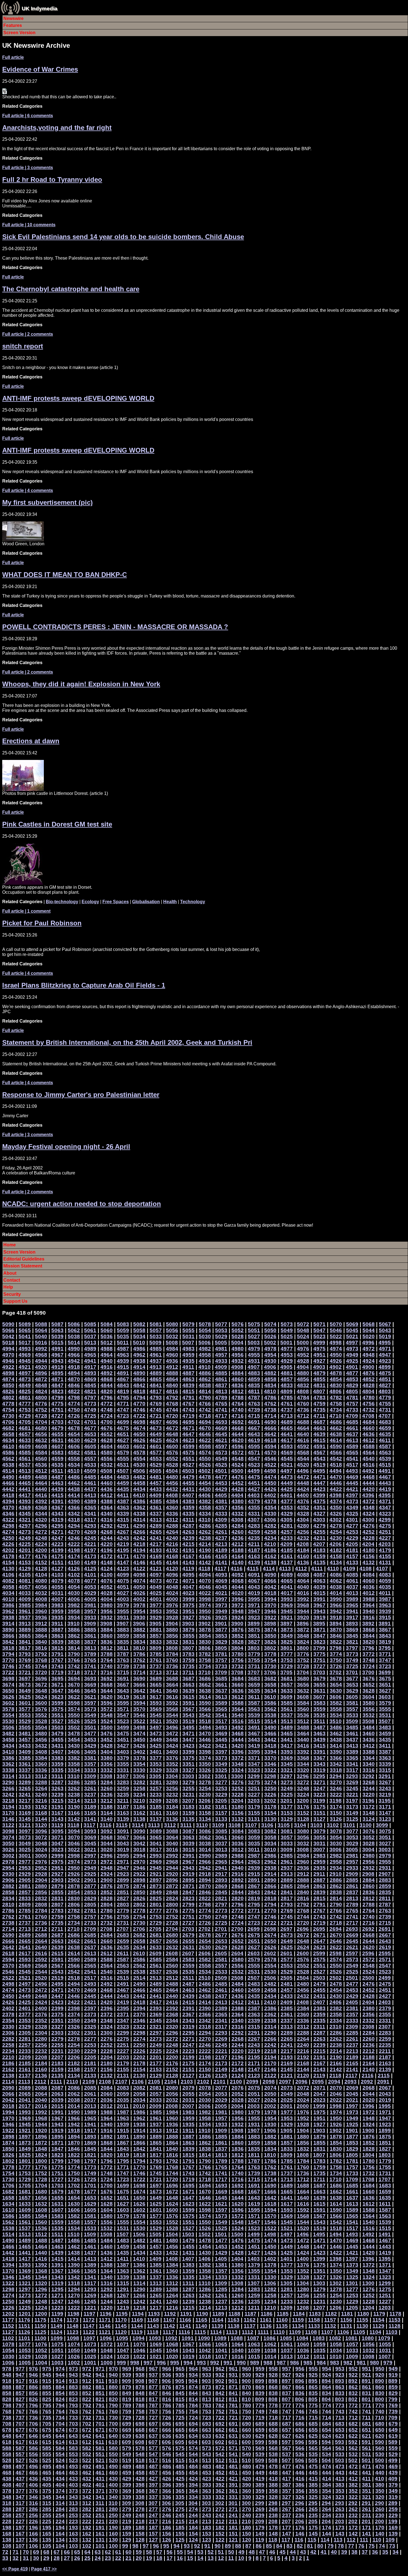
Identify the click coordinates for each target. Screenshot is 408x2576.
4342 (74, 1514)
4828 (369, 1385)
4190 (205, 1550)
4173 (90, 1556)
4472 (303, 1477)
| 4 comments (28, 490)
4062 (336, 1581)
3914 (8, 1624)
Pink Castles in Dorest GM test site (57, 824)
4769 (156, 1404)
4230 (336, 1538)
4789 (221, 1398)
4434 (139, 1489)
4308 (237, 1520)
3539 (254, 1715)
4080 (41, 1581)
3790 (74, 1654)
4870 (74, 1379)
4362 (139, 1507)
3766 (74, 1660)
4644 (238, 1434)
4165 (221, 1556)
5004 (237, 1343)
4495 (319, 1471)
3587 (254, 1703)
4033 (25, 1593)
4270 (74, 1532)
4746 (139, 1410)
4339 (123, 1514)
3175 (319, 1807)
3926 (205, 1617)
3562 (270, 1709)
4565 (352, 1453)
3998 (205, 1599)
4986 (139, 1349)
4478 (205, 1477)
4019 (254, 1593)
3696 (41, 1679)
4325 (352, 1514)
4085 (352, 1575)
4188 (238, 1550)
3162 (139, 1813)
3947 (254, 1611)
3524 (107, 1721)
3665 (156, 1685)
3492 (238, 1727)
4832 (303, 1385)
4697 (156, 1422)
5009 (155, 1343)
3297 (286, 1776)
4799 (57, 1398)
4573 (221, 1453)
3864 (41, 1636)
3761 (156, 1660)
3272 (303, 1782)
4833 (287, 1385)
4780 (369, 1398)
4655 (57, 1434)
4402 (270, 1495)
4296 (41, 1526)
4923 (385, 1361)
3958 (74, 1611)
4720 (172, 1416)
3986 (8, 1605)
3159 (188, 1813)
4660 (369, 1428)
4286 (205, 1526)
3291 (385, 1776)
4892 (107, 1373)
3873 (287, 1630)
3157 (221, 1813)
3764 (107, 1660)
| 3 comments (28, 168)
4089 (287, 1575)
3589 (221, 1703)
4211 (254, 1544)
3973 (221, 1605)
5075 (254, 1324)
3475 (123, 1733)
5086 (74, 1324)
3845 (352, 1636)
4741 (221, 1410)
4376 (303, 1501)
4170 (139, 1556)
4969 (25, 1355)
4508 (106, 1471)
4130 (8, 1569)
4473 (287, 1477)
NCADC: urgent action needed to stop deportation (82, 1204)
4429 (221, 1489)
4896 (41, 1373)
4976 (303, 1349)
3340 (369, 1764)
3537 (287, 1715)
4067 (254, 1581)
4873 (25, 1379)
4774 (74, 1404)
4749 (90, 1410)
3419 (254, 1746)
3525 (90, 1721)
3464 (303, 1733)
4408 (172, 1495)
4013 (352, 1593)
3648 (41, 1691)
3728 (303, 1666)
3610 (270, 1697)
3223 (319, 1795)
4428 (238, 1489)
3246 (336, 1788)
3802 (270, 1648)
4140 (238, 1562)
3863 (57, 1636)
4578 (139, 1453)
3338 (8, 1770)
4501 (221, 1471)
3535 (319, 1715)
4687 (319, 1422)
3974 (205, 1605)
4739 (254, 1410)
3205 (221, 1801)
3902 (205, 1624)
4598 (205, 1446)
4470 (336, 1477)
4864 (172, 1379)
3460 (369, 1733)
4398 (336, 1495)
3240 (41, 1795)
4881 (287, 1373)
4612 (369, 1440)
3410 (8, 1752)
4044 (238, 1587)
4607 (57, 1446)
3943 (319, 1611)
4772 (107, 1404)
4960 (172, 1355)
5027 (254, 1336)
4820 (107, 1391)
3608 (303, 1697)
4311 (188, 1520)
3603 (385, 1697)
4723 (123, 1416)
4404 (237, 1495)
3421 (221, 1746)
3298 (270, 1776)
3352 (172, 1764)
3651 (385, 1685)
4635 (385, 1434)
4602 (139, 1446)
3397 (221, 1752)
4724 (107, 1416)
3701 (352, 1672)
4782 (336, 1398)
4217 (156, 1544)
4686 (336, 1422)
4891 (123, 1373)
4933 (221, 1361)
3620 (107, 1697)
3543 (188, 1715)
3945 (287, 1611)
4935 (188, 1361)
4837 (221, 1385)
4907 (254, 1367)
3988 (369, 1599)
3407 (57, 1752)
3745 (25, 1666)
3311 (57, 1776)
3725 (352, 1666)
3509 (352, 1721)
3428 (107, 1746)
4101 (90, 1575)
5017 (25, 1343)
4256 (303, 1532)
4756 (369, 1404)
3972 (238, 1605)
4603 (123, 1446)
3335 (57, 1770)
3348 (238, 1764)
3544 (172, 1715)
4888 (172, 1373)
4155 (385, 1556)
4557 (90, 1459)
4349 (352, 1507)
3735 (188, 1666)
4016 (303, 1593)
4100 (107, 1575)
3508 (368, 1721)
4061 (352, 1581)
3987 (385, 1599)
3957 (90, 1611)
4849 (25, 1385)
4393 (25, 1501)
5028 (238, 1336)
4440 (41, 1489)
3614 (205, 1697)
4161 (287, 1556)
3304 (172, 1776)
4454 (205, 1483)
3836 (107, 1642)
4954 (270, 1355)
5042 (8, 1336)
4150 (74, 1562)
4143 (188, 1562)
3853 (221, 1636)
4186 (270, 1550)
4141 (221, 1562)
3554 (8, 1715)
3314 (8, 1776)
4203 (385, 1544)
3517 (221, 1721)
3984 (41, 1605)
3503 (57, 1727)
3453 (90, 1740)
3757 (221, 1660)
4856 (303, 1379)
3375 (188, 1758)
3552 (41, 1715)
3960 (41, 1611)
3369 (287, 1758)
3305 (155, 1776)
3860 (107, 1636)
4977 (287, 1349)
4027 (123, 1593)
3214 (74, 1801)
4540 (369, 1459)
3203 (254, 1801)
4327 (319, 1514)
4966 (74, 1355)
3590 (205, 1703)
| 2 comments (28, 334)
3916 (369, 1617)
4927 (319, 1361)
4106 (8, 1575)
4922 (8, 1367)
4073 (156, 1581)
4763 (254, 1404)
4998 (336, 1343)
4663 (319, 1428)
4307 (254, 1520)
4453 (221, 1483)
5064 (41, 1330)
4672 (172, 1428)
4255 (319, 1532)
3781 (221, 1654)
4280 (303, 1526)
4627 (123, 1440)
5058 (139, 1330)
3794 (8, 1654)
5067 (385, 1324)
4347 (385, 1507)
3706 (270, 1672)
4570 (270, 1453)
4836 (238, 1385)
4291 (123, 1526)
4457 (156, 1483)
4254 (336, 1532)
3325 (221, 1770)
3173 (352, 1807)
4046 (205, 1587)
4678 (74, 1428)
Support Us (15, 1301)
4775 (57, 1404)
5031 (188, 1336)
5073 (287, 1324)
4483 (123, 1477)
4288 (172, 1526)
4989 (90, 1349)
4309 (221, 1520)
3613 (221, 1697)
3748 (369, 1660)
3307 (123, 1776)
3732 (238, 1666)
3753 (287, 1660)
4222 (74, 1544)
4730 (8, 1416)
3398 (205, 1752)
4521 (287, 1465)
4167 (188, 1556)
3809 (155, 1648)
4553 (156, 1459)
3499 (123, 1727)
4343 (57, 1514)
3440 (303, 1740)
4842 (139, 1385)
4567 (319, 1453)
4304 (303, 1520)
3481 (25, 1733)
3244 (369, 1788)
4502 (205, 1471)
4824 (41, 1391)
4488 (41, 1477)
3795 (385, 1648)
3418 (270, 1746)
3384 (41, 1758)
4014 (336, 1593)
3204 (237, 1801)
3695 (57, 1679)
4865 (156, 1379)
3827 (254, 1642)
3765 (90, 1660)
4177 (25, 1556)
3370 (270, 1758)
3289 (25, 1782)
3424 (172, 1746)
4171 (123, 1556)
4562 (8, 1459)
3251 (254, 1788)
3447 (188, 1740)
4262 (205, 1532)
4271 (57, 1532)
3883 (123, 1630)
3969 (287, 1605)
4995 (385, 1343)
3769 (25, 1660)
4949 (352, 1355)
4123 (123, 1569)
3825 (287, 1642)
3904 (172, 1624)
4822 (74, 1391)
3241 (25, 1795)
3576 (41, 1709)
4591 (319, 1446)
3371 (254, 1758)
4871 (57, 1379)
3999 (188, 1599)
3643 (123, 1691)
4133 (352, 1562)
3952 (172, 1611)
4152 (41, 1562)
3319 (319, 1770)
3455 (57, 1740)
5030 (205, 1336)
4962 (139, 1355)
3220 (369, 1795)
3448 (172, 1740)
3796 (368, 1648)
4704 (41, 1422)
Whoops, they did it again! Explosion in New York (81, 684)
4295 (57, 1526)
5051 (254, 1330)
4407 (188, 1495)
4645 (221, 1434)
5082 (139, 1324)
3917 (352, 1617)
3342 (336, 1764)
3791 (57, 1654)
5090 (8, 1324)
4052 (107, 1587)
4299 (385, 1520)
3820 (369, 1642)
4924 (369, 1361)
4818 (139, 1391)
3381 (90, 1758)
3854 (205, 1636)
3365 (352, 1758)
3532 (369, 1715)
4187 (254, 1550)
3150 (336, 1813)
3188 (107, 1807)
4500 (237, 1471)
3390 (336, 1752)
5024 (303, 1336)
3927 (188, 1617)
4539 (385, 1459)
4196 (107, 1550)
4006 (74, 1599)
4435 (123, 1489)
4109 (349, 1569)
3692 (107, 1679)
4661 (352, 1428)
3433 (25, 1746)
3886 (74, 1630)
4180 (369, 1550)
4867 (123, 1379)
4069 (221, 1581)
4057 (25, 1587)
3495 (188, 1727)
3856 (172, 1636)
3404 (107, 1752)
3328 (172, 1770)
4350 (336, 1507)
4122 (139, 1569)
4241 (156, 1538)
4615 (319, 1440)
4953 (287, 1355)
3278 (205, 1782)
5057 (156, 1330)
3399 (188, 1752)
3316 (369, 1770)
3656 (303, 1685)
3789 (90, 1654)
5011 (123, 1343)
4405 (221, 1495)
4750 (74, 1410)
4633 (25, 1440)
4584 (41, 1453)
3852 (238, 1636)
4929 (287, 1361)
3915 (385, 1617)
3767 (57, 1660)
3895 (319, 1624)
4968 (41, 1355)
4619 (254, 1440)
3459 (385, 1733)
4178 (8, 1556)
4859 (254, 1379)
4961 (156, 1355)
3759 (188, 1660)
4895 (57, 1373)
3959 (57, 1611)
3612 (238, 1697)
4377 (287, 1501)
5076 (238, 1324)
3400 (172, 1752)
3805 (221, 1648)
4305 (286, 1520)
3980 (107, 1605)
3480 (41, 1733)
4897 (25, 1373)
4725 (90, 1416)
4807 (319, 1391)
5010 (139, 1343)
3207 (188, 1801)
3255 (188, 1788)
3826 (270, 1642)
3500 (107, 1727)
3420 (238, 1746)
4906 (270, 1367)
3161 (156, 1813)
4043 (254, 1587)
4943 (57, 1361)
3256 (172, 1788)
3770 (8, 1660)
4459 (123, 1483)
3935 (57, 1617)
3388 (369, 1752)
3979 (123, 1605)
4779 (385, 1398)
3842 (8, 1642)
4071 (188, 1581)
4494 (336, 1471)
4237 (221, 1538)
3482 (8, 1733)
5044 (369, 1330)
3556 (369, 1709)
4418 (8, 1495)
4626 (139, 1440)
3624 (41, 1697)
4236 (238, 1538)
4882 (270, 1373)
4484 (107, 1477)
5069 (352, 1324)
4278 (336, 1526)
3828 (238, 1642)
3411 (385, 1746)
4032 (41, 1593)
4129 (25, 1569)
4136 (303, 1562)
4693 (221, 1422)
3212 (107, 1801)
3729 (287, 1666)
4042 (270, 1587)
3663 (188, 1685)
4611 (385, 1440)
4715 (254, 1416)
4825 (25, 1391)
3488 (303, 1727)
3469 (221, 1733)
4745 (156, 1410)
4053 (90, 1587)
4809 (286, 1391)
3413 (352, 1746)
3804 (237, 1648)
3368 (303, 1758)
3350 (205, 1764)
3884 (107, 1630)
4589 (352, 1446)
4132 (369, 1562)
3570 (139, 1709)
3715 (123, 1672)
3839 (57, 1642)
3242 (8, 1795)
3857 (156, 1636)
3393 (287, 1752)
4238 (205, 1538)
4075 (123, 1581)
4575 (188, 1453)
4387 (123, 1501)
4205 (352, 1544)
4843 (123, 1385)
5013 (90, 1343)
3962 (8, 1611)
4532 (107, 1465)
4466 (8, 1483)
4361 (156, 1507)
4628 (107, 1440)
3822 (336, 1642)
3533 (352, 1715)
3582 (336, 1703)
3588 (238, 1703)
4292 (107, 1526)
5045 (352, 1330)
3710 (205, 1672)
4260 (238, 1532)
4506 (139, 1471)
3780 (238, 1654)
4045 (221, 1587)
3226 (270, 1795)
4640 (303, 1434)
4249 (25, 1538)
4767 (188, 1404)
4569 (287, 1453)
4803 (385, 1391)
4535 (57, 1465)
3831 (188, 1642)
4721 (156, 1416)
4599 (188, 1446)
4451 (254, 1483)
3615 (188, 1697)
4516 (369, 1465)
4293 (90, 1526)
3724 (369, 1666)
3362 (8, 1764)
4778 (8, 1404)
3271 (319, 1782)
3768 (41, 1660)
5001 (286, 1343)
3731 (254, 1666)
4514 (8, 1471)
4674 (139, 1428)
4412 (107, 1495)
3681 (287, 1679)
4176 (41, 1556)
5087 (57, 1324)
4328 (303, 1514)
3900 (237, 1624)
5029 (221, 1336)
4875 (385, 1373)
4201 (25, 1550)
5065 (25, 1330)
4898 (8, 1373)
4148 (107, 1562)
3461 (352, 1733)
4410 (139, 1495)
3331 (123, 1770)
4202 (8, 1550)
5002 (270, 1343)
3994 (270, 1599)
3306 (139, 1776)
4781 (352, 1398)
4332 (238, 1514)
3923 (254, 1617)
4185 (287, 1550)
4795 (123, 1398)
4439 (57, 1489)
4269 (90, 1532)
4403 (254, 1495)
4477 (221, 1477)
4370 (8, 1507)
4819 (123, 1391)
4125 (90, 1569)
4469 (352, 1477)
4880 (303, 1373)
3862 (74, 1636)
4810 (270, 1391)
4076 (107, 1581)
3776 (303, 1654)
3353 (156, 1764)
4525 (221, 1465)
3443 (254, 1740)
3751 (319, 1660)
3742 (74, 1666)
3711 (188, 1672)
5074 (270, 1324)
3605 (352, 1697)
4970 (8, 1355)
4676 (107, 1428)
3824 (303, 1642)
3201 (286, 1801)
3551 (57, 1715)
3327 (188, 1770)
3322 (270, 1770)
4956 (238, 1355)
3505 (25, 1727)
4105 (25, 1575)
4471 (319, 1477)
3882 (139, 1630)
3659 (254, 1685)
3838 (74, 1642)
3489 (287, 1727)
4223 (57, 1544)
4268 (107, 1532)
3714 (139, 1672)
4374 (336, 1501)
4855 (319, 1379)
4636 (369, 1434)
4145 (156, 1562)
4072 (172, 1581)
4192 (172, 1550)
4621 (221, 1440)
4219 (123, 1544)
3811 (123, 1648)
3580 (369, 1703)
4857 (287, 1379)
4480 (172, 1477)
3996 (238, 1599)
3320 (303, 1770)
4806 (336, 1391)
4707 (385, 1416)
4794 (139, 1398)
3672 (41, 1685)
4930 (270, 1361)
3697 (25, 1679)
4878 (336, 1373)
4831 (319, 1385)
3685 (221, 1679)
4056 (41, 1587)
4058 (8, 1587)
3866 (8, 1636)
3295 (319, 1776)
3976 (172, 1605)
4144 (172, 1562)
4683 (385, 1422)
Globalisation (146, 902)
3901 (221, 1624)
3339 (385, 1764)
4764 (238, 1404)
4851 (385, 1379)
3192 (41, 1807)
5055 (188, 1330)
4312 (172, 1520)
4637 (352, 1434)
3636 (238, 1691)
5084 (107, 1324)
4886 (205, 1373)
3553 (25, 1715)
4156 (369, 1556)
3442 (270, 1740)
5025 (287, 1336)
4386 (139, 1501)
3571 (123, 1709)
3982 (74, 1605)
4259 (254, 1532)
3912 (41, 1624)
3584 (303, 1703)
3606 (336, 1697)
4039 (319, 1587)
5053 (221, 1330)
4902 (336, 1367)
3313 (25, 1776)
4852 (369, 1379)
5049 (287, 1330)
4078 (74, 1581)
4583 (57, 1453)
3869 (352, 1630)
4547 (254, 1459)
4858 (270, 1379)
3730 (270, 1666)
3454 (74, 1740)
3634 (270, 1691)
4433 (156, 1489)
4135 (319, 1562)
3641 (156, 1691)
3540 (238, 1715)
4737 (287, 1410)
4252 (369, 1532)
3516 (238, 1721)
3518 (205, 1721)
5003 (254, 1343)
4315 (123, 1520)
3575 (57, 1709)
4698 (139, 1422)
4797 (90, 1398)
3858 (139, 1636)
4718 (205, 1416)
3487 (319, 1727)
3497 (156, 1727)
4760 (303, 1404)
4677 (90, 1428)
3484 (369, 1727)
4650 (139, 1434)
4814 (205, 1391)
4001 (156, 1599)
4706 (8, 1422)
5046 (336, 1330)
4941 (90, 1361)
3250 (270, 1788)
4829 (352, 1385)
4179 (385, 1550)
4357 (221, 1507)
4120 (172, 1569)
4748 (107, 1410)
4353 (287, 1507)
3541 (221, 1715)
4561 (25, 1459)
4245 (90, 1538)
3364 (369, 1758)
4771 (123, 1404)
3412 (369, 1746)
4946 (8, 1361)
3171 (385, 1807)
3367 (319, 1758)
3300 (237, 1776)
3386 (8, 1758)
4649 (156, 1434)
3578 (8, 1709)
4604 (107, 1446)
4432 (172, 1489)
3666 (139, 1685)
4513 (25, 1471)
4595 (254, 1446)
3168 (41, 1813)
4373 (352, 1501)
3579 (385, 1703)
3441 (287, 1740)
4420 (369, 1489)
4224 (41, 1544)
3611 (254, 1697)
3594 (139, 1703)
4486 (74, 1477)
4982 (205, 1349)
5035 (123, 1336)
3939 (385, 1611)
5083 (123, 1324)
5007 (188, 1343)
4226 (8, 1544)
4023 (188, 1593)
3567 (188, 1709)
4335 (188, 1514)
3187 (123, 1807)
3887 (57, 1630)
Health (170, 902)
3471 (188, 1733)
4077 (90, 1581)
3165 (90, 1813)
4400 (303, 1495)
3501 (90, 1727)
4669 (221, 1428)
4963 (123, 1355)
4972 (369, 1349)
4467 (385, 1477)
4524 (238, 1465)
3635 (254, 1691)
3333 (90, 1770)
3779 (254, 1654)
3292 (368, 1776)
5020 (369, 1336)
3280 (172, 1782)
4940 (107, 1361)
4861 (221, 1379)
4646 (205, 1434)
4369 (25, 1507)
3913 (25, 1624)
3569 (156, 1709)
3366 (336, 1758)
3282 (139, 1782)
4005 (90, 1599)
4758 (336, 1404)
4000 (172, 1599)
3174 (336, 1807)
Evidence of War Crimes (40, 69)
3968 (303, 1605)
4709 (352, 1416)
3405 (90, 1752)
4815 (188, 1391)
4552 (172, 1459)
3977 (156, 1605)
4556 (107, 1459)
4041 (287, 1587)
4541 (352, 1459)
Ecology (90, 902)
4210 (270, 1544)
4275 (385, 1526)
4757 (352, 1404)
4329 (287, 1514)
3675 (385, 1679)
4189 (221, 1550)
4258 (270, 1532)
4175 (57, 1556)
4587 (385, 1446)
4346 (8, 1514)
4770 (139, 1404)
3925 (221, 1617)
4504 (172, 1471)
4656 (41, 1434)
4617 (287, 1440)
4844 (107, 1385)
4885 (221, 1373)
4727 (57, 1416)
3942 (336, 1611)
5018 (8, 1343)
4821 (90, 1391)
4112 (301, 1569)
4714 (270, 1416)
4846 (74, 1385)
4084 (369, 1575)
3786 (139, 1654)
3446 (205, 1740)
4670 (205, 1428)
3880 (172, 1630)
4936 (172, 1361)
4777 (25, 1404)
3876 (238, 1630)
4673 (156, 1428)
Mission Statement (23, 1266)
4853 (352, 1379)
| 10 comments (29, 225)
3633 (287, 1691)
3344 (303, 1764)
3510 (336, 1721)
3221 (352, 1795)
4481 (156, 1477)
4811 (254, 1391)
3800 (303, 1648)
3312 (41, 1776)
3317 (352, 1770)
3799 (319, 1648)
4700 (107, 1422)
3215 (57, 1801)
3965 (352, 1605)
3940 (369, 1611)
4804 (368, 1391)
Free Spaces (116, 902)
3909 (90, 1624)
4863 (188, 1379)
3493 (221, 1727)
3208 (172, 1801)
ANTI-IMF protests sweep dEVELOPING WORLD (78, 398)
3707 (254, 1672)
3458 (8, 1740)
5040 (41, 1336)
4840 (172, 1385)
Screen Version (19, 33)
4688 (303, 1422)
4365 (90, 1507)
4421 (352, 1489)
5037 (90, 1336)
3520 (172, 1721)
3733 (221, 1666)
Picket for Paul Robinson (42, 923)
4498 (270, 1471)
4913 (156, 1367)
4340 (107, 1514)
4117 (221, 1569)
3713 (156, 1672)
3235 (123, 1795)
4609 (25, 1446)
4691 (254, 1422)
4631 (57, 1440)
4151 (57, 1562)
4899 (385, 1367)
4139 (254, 1562)
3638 (205, 1691)
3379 (123, 1758)
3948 (238, 1611)
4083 (385, 1575)
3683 (254, 1679)
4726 (74, 1416)
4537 (25, 1465)
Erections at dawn (31, 741)
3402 (139, 1752)
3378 (139, 1758)
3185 (156, 1807)
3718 (74, 1672)
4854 (336, 1379)
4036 (369, 1587)
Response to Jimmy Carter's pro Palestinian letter (81, 1095)
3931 (123, 1617)
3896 (303, 1624)
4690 (270, 1422)
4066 (270, 1581)
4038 (336, 1587)
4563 (385, 1453)
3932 (107, 1617)
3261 (90, 1788)
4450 (270, 1483)
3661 (221, 1685)
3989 (352, 1599)
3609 (286, 1697)
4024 (172, 1593)
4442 (8, 1489)
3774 (336, 1654)
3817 (25, 1648)
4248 (41, 1538)
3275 (254, 1782)
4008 (41, 1599)
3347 (254, 1764)
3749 (352, 1660)
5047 (319, 1330)
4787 (254, 1398)
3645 (90, 1691)
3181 (221, 1807)
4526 (205, 1465)
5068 (369, 1324)
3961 (25, 1611)
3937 (25, 1617)
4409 (155, 1495)
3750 (336, 1660)
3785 (156, 1654)
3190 (74, 1807)
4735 (319, 1410)
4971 (385, 1349)
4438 (74, 1489)
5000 (303, 1343)
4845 (90, 1385)
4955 (254, 1355)
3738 (139, 1666)
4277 (352, 1526)
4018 (270, 1593)
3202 (270, 1801)
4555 (123, 1459)
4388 (107, 1501)
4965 (90, 1355)
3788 (107, 1654)
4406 (205, 1495)
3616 (172, 1697)
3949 (221, 1611)
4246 (74, 1538)
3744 (41, 1666)
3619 (123, 1697)
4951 (319, 1355)
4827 (385, 1385)
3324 (238, 1770)
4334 (205, 1514)
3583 (319, 1703)
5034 (139, 1336)
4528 (172, 1465)
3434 (8, 1746)
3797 (352, 1648)
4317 (90, 1520)
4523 (254, 1465)
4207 (319, 1544)
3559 (319, 1709)
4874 (8, 1379)
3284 (107, 1782)
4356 (238, 1507)
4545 (287, 1459)
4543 (319, 1459)
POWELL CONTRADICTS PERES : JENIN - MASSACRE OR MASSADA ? (115, 627)
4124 (107, 1569)
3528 (41, 1721)
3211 (123, 1801)
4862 (205, 1379)
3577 (25, 1709)
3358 (74, 1764)
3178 (270, 1807)
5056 (172, 1330)
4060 (369, 1581)
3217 (25, 1801)
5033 (156, 1336)
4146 (139, 1562)
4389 (90, 1501)
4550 (205, 1459)
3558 (336, 1709)
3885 (90, 1630)
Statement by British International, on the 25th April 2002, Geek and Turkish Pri (127, 1042)
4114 (269, 1569)
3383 (57, 1758)
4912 (172, 1367)
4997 (352, 1343)
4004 (107, 1599)
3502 (74, 1727)
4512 (41, 1471)
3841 (25, 1642)
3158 (205, 1813)
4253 (352, 1532)
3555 (385, 1709)
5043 (385, 1330)
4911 (188, 1367)
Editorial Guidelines (24, 1259)
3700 (368, 1672)
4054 (74, 1587)
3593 (156, 1703)
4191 (188, 1550)
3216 (41, 1801)
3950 (205, 1611)
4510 (74, 1471)
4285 (221, 1526)
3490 (270, 1727)
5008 (172, 1343)
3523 (123, 1721)
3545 (156, 1715)
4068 (238, 1581)
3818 (8, 1648)
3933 (90, 1617)
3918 (336, 1617)
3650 (8, 1691)
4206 (336, 1544)
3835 (123, 1642)
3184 (172, 1807)
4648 (172, 1434)
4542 (336, 1459)
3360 (41, 1764)
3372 (238, 1758)
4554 (139, 1459)
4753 (25, 1410)
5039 (57, 1336)
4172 (107, 1556)
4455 (188, 1483)
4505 (155, 1471)
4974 (336, 1349)
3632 (303, 1691)
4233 (287, 1538)
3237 (90, 1795)
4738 (270, 1410)
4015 (319, 1593)
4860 (238, 1379)
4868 (107, 1379)
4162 (270, 1556)
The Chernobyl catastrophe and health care (71, 289)
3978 (139, 1605)
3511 (319, 1721)
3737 (156, 1666)
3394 (270, 1752)
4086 (336, 1575)
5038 (74, 1336)
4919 (57, 1367)
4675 (123, 1428)
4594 (270, 1446)
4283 (254, 1526)
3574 (74, 1709)
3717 (90, 1672)
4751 (57, 1410)
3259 (123, 1788)
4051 (123, 1587)
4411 (123, 1495)
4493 (352, 1471)
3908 (106, 1624)
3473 (156, 1733)
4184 (303, 1550)
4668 (238, 1428)
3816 (41, 1648)
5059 (123, 1330)
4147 (123, 1562)
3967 (319, 1605)
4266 (139, 1532)
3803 (254, 1648)
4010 (8, 1599)
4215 (188, 1544)
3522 (139, 1721)
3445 (221, 1740)
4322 (8, 1520)
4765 (221, 1404)
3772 (369, 1654)
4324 (369, 1514)
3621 (90, 1697)
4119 (188, 1569)
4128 (41, 1569)
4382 (205, 1501)
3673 (25, 1685)
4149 (90, 1562)
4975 (319, 1349)
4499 (254, 1471)
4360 (172, 1507)
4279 (319, 1526)
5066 (8, 1330)
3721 (25, 1672)
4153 (25, 1562)
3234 (139, 1795)
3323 (254, 1770)
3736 (172, 1666)
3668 (107, 1685)
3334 (74, 1770)
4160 (303, 1556)
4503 (188, 1471)
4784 (303, 1398)
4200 (41, 1550)
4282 (270, 1526)
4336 (172, 1514)
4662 (336, 1428)
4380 (238, 1501)
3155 (254, 1813)
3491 (254, 1727)
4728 (41, 1416)
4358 (205, 1507)
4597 (221, 1446)
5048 (303, 1330)
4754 (8, 1410)
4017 (287, 1593)
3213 (90, 1801)
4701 (90, 1422)
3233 (156, 1795)
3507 (385, 1721)
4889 (156, 1373)
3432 (41, 1746)
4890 (139, 1373)
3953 (156, 1611)
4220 (107, 1544)
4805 (352, 1391)
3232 (172, 1795)
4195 (123, 1550)
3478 (74, 1733)
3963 (385, 1605)
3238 (74, 1795)
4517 (352, 1465)
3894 (336, 1624)
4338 (139, 1514)
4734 (336, 1410)
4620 (238, 1440)
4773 (90, 1404)
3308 (106, 1776)
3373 (221, 1758)
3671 (57, 1685)
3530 (8, 1721)
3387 (385, 1752)
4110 (333, 1569)
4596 (238, 1446)
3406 (74, 1752)
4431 (188, 1489)
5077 (221, 1324)
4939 (123, 1361)
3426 (139, 1746)
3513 (287, 1721)
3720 (41, 1672)
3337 (25, 1770)
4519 (319, 1465)
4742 (205, 1410)
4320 (41, 1520)
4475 (254, 1477)
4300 (368, 1520)
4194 (139, 1550)
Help (8, 1287)
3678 (336, 1679)
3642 (139, 1691)
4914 (139, 1367)
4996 (368, 1343)
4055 (57, 1587)
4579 (123, 1453)
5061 (90, 1330)
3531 (385, 1715)
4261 (221, 1532)
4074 (139, 1581)
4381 (221, 1501)
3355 (123, 1764)
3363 (385, 1758)
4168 (172, 1556)
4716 (238, 1416)
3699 (385, 1672)
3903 (188, 1624)
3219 (385, 1795)
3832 (172, 1642)
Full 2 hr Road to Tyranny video (52, 179)
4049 (156, 1587)
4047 (188, 1587)
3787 (123, 1654)
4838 (205, 1385)
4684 (369, 1422)
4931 (254, 1361)
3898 (270, 1624)
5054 (205, 1330)
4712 (303, 1416)
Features (13, 25)
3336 (41, 1770)
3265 (25, 1788)
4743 (188, 1410)
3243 (385, 1788)
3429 (90, 1746)
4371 (385, 1501)
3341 (352, 1764)
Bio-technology (62, 902)
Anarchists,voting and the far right (57, 128)
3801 (286, 1648)
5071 (319, 1324)
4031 (57, 1593)
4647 (188, 1434)
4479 (188, 1477)
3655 (319, 1685)
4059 (385, 1581)
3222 (336, 1795)
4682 (8, 1428)
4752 (41, 1410)
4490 (8, 1477)
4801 (25, 1398)
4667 (254, 1428)
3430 (74, 1746)
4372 (369, 1501)
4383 (188, 1501)
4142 (205, 1562)
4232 (303, 1538)
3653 (352, 1685)
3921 (287, 1617)
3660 (238, 1685)
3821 (352, 1642)
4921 (25, 1367)
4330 (270, 1514)
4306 (270, 1520)
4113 (285, 1569)
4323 (385, 1514)
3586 (270, 1703)
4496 (303, 1471)
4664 (303, 1428)
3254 (205, 1788)
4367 (57, 1507)
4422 (336, 1489)
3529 (25, 1721)
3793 (25, 1654)
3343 (319, 1764)
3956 (107, 1611)
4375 (319, 1501)
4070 (205, 1581)
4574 (205, 1453)
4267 (123, 1532)
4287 (188, 1526)
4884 (238, 1373)
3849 (287, 1636)
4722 (139, 1416)
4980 (238, 1349)
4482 (139, 1477)
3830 (205, 1642)
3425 (156, 1746)
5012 (107, 1343)
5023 (319, 1336)
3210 (139, 1801)
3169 (25, 1813)
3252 (238, 1788)
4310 (205, 1520)
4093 (221, 1575)
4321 (25, 1520)
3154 (270, 1813)
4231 (319, 1538)
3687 (188, 1679)
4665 (287, 1428)
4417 (25, 1495)
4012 (369, 1593)
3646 (74, 1691)
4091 (254, 1575)
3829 (221, 1642)
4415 (57, 1495)
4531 (123, 1465)
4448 (303, 1483)
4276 (369, 1526)
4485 (90, 1477)
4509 (90, 1471)
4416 (41, 1495)
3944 (303, 1611)
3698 (8, 1679)
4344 (41, 1514)
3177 (287, 1807)
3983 (57, 1605)
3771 (385, 1654)
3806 (205, 1648)
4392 (41, 1501)
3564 (238, 1709)
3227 (254, 1795)
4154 (8, 1562)
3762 (139, 1660)
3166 (74, 1813)
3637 (221, 1691)
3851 (254, 1636)
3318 (336, 1770)
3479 (57, 1733)
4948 (369, 1355)
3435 (385, 1740)
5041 (25, 1336)
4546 (270, 1459)
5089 (25, 1324)
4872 (41, 1379)
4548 (238, 1459)
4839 (188, 1385)
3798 (336, 1648)
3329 (156, 1770)
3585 (287, 1703)
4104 (41, 1575)
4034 (8, 1593)
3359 (57, 1764)
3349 (221, 1764)
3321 (287, 1770)
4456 (172, 1483)
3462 (336, 1733)
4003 (123, 1599)
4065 (287, 1581)
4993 (25, 1349)
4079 (57, 1581)
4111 (317, 1569)
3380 (107, 1758)
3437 (352, 1740)
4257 (287, 1532)
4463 (57, 1483)
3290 (8, 1782)
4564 (369, 1453)
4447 (319, 1483)
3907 (123, 1624)
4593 (287, 1446)
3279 (188, 1782)
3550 (74, 1715)
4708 (368, 1416)
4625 (156, 1440)
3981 (90, 1605)
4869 (90, 1379)
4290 (139, 1526)
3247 (319, 1788)
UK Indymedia (40, 8)
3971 (254, 1605)
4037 (352, 1587)
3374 (205, 1758)
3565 (221, 1709)
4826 (8, 1391)
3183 (188, 1807)
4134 (336, 1562)
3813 (90, 1648)
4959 (188, 1355)
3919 (319, 1617)
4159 (319, 1556)
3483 (385, 1727)
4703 (57, 1422)
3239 (57, 1795)
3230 (205, 1795)
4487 (57, 1477)
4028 (107, 1593)
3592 (172, 1703)
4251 (385, 1532)
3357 (90, 1764)
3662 (205, 1685)
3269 (352, 1782)
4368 (41, 1507)
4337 (156, 1514)
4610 (8, 1446)
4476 (238, 1477)
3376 (172, 1758)
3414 (336, 1746)
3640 (172, 1691)
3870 (336, 1630)
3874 (270, 1630)
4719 (188, 1416)
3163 (123, 1813)
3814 (74, 1648)
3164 (107, 1813)
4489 (25, 1477)
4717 (221, 1416)
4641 (287, 1434)
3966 (336, 1605)
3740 (107, 1666)
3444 (238, 1740)
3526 (74, 1721)
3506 (8, 1727)
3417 (287, 1746)
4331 (254, 1514)
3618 (139, 1697)
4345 (25, 1514)
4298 (8, 1526)
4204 (368, 1544)
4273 (25, 1532)
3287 (57, 1782)
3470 (205, 1733)
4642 (270, 1434)
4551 (188, 1459)
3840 (41, 1642)
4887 (188, 1373)
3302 (205, 1776)
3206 (205, 1801)
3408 (41, 1752)
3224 (303, 1795)
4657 (25, 1434)
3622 (74, 1697)
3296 (303, 1776)
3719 (57, 1672)
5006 (205, 1343)
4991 (57, 1349)
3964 (369, 1605)
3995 (254, 1599)
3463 (319, 1733)
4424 (303, 1489)
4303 (319, 1520)
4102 (74, 1575)
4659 (385, 1428)
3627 (385, 1691)
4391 (57, 1501)
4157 (352, 1556)
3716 (107, 1672)
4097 (156, 1575)
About (10, 1273)
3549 (90, 1715)
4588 (369, 1446)
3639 (188, 1691)
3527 (57, 1721)
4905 (286, 1367)
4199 (57, 1550)
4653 (90, 1434)
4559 (57, 1459)
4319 (57, 1520)
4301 (352, 1520)
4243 (123, 1538)
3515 (254, 1721)
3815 (57, 1648)
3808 (172, 1648)
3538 (270, 1715)
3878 (205, 1630)
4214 (205, 1544)
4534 (74, 1465)
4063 (319, 1581)
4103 (57, 1575)
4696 (172, 1422)
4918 (74, 1367)
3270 (336, 1782)
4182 (336, 1550)
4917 (90, 1367)
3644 (107, 1691)
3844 (369, 1636)
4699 (123, 1422)
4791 (188, 1398)
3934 (74, 1617)
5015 (57, 1343)
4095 (188, 1575)
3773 (352, 1654)
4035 (385, 1587)
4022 (205, 1593)
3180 (238, 1807)
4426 (270, 1489)
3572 (107, 1709)
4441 (25, 1489)
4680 (41, 1428)
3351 (188, 1764)
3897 (286, 1624)
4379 (254, 1501)
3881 (156, 1630)
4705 (25, 1422)
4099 (123, 1575)
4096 (172, 1575)
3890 (8, 1630)
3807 (188, 1648)
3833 (156, 1642)
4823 (57, 1391)
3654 (336, 1685)
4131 (385, 1562)
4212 (238, 1544)
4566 (336, 1453)
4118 (204, 1569)
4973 (352, 1349)
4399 (319, 1495)
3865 (25, 1636)
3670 (74, 1685)
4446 (336, 1483)
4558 (74, 1459)
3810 (139, 1648)
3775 (319, 1654)
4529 (156, 1465)
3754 (270, 1660)
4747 (123, 1410)
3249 (287, 1788)
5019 (385, 1336)
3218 (8, 1801)
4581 (90, 1453)
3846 (336, 1636)
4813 (221, 1391)
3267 (385, 1782)
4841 (156, 1385)
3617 (156, 1697)
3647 (57, 1691)
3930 (139, 1617)
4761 (287, 1404)
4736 (303, 1410)
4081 (25, 1581)
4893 (90, 1373)
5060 (107, 1330)
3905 (155, 1624)
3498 (139, 1727)
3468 (238, 1733)
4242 (139, 1538)
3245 (352, 1788)
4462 (74, 1483)
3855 (188, 1636)
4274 (8, 1532)
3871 (319, 1630)
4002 (139, 1599)
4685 (352, 1422)
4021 (221, 1593)
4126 (74, 1569)
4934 (205, 1361)
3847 (319, 1636)
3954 (139, 1611)
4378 (270, 1501)
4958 (205, 1355)
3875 (254, 1630)
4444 (369, 1483)
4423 (319, 1489)
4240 (172, 1538)
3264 (41, 1788)
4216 (172, 1544)
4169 (156, 1556)
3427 (123, 1746)
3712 (172, 1672)
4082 (8, 1581)
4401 (286, 1495)
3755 (254, 1660)
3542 (205, 1715)
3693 (90, 1679)
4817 (156, 1391)
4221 (90, 1544)
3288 (41, 1782)
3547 (123, 1715)
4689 (287, 1422)
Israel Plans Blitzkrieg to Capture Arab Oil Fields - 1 (84, 985)
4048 (172, 1587)
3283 (123, 1782)
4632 (41, 1440)
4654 (74, 1434)
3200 (303, 1801)
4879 (319, 1373)
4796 (107, 1398)
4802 (8, 1398)
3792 (41, 1654)
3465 (287, 1733)
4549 (221, 1459)
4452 (238, 1483)
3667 (123, 1685)
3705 (286, 1672)
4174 (74, 1556)
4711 (319, 1416)
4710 (336, 1416)
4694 (205, 1422)
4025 (156, 1593)
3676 (369, 1679)
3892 (368, 1624)
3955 (123, 1611)
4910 (205, 1367)
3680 (303, 1679)
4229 (352, 1538)
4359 (188, 1507)
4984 (172, 1349)
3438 (336, 1740)
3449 (156, 1740)
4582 (74, 1453)
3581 (352, 1703)
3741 (90, 1666)
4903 (319, 1367)
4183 (319, 1550)
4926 (336, 1361)
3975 (188, 1605)
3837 (90, 1642)
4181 (352, 1550)
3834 (139, 1642)
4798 (74, 1398)
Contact (12, 1280)
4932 (238, 1361)
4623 (188, 1440)
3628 (369, 1691)
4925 (352, 1361)
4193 (156, 1550)
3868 (369, 1630)
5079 (188, 1324)
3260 (107, 1788)
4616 (303, 1440)
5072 (303, 1324)
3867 (385, 1630)
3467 (254, 1733)
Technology (193, 902)
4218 (139, 1544)
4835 (254, 1385)
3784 (172, 1654)
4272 (41, 1532)
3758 (205, 1660)
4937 (156, 1361)
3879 (188, 1630)
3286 (74, 1782)
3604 (368, 1697)
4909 (221, 1367)
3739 (123, 1666)
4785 (287, 1398)
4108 (366, 1569)
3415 (319, 1746)
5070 (336, 1324)
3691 (123, 1679)
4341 (90, 1514)
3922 (270, 1617)
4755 (385, 1404)
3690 (139, 1679)
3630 (336, 1691)
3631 (319, 1691)
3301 (221, 1776)
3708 (237, 1672)
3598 (74, 1703)
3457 (25, 1740)
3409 (25, 1752)
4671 (188, 1428)
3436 (369, 1740)
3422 (205, 1746)
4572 (238, 1453)
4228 (369, 1538)
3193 (25, 1807)
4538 (8, 1465)
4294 (74, 1526)
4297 (25, 1526)
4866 (139, 1379)
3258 (139, 1788)
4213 (221, 1544)
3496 (172, 1727)
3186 (139, 1807)
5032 (172, 1336)
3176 (303, 1807)
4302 (336, 1520)
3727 (319, 1666)
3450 (139, 1740)
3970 (270, 1605)
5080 (172, 1324)
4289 (156, 1526)
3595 (123, 1703)
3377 (156, 1758)
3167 (57, 1813)
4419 (385, 1489)
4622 (205, 1440)
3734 (205, 1666)
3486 (336, 1727)
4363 (123, 1507)
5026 (270, 1336)
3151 (319, 1813)
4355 (254, 1507)
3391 (319, 1752)
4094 (205, 1575)
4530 (139, 1465)
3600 (41, 1703)
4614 (336, 1440)
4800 (41, 1398)
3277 (221, 1782)
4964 (107, 1355)
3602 (8, 1703)
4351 (319, 1507)
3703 (319, 1672)
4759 (319, 1404)
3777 (287, 1654)
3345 (287, 1764)
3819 (385, 1642)
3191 (57, 1807)
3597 (90, 1703)
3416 (303, 1746)
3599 (57, 1703)
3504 (41, 1727)
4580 (107, 1453)
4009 (25, 1599)
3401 (156, 1752)
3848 (303, 1636)
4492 (368, 1471)
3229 (221, 1795)
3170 (8, 1813)
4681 (25, 1428)
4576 (172, 1453)
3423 (188, 1746)
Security (12, 1294)
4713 (287, 1416)
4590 (336, 1446)
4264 (172, 1532)
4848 (41, 1385)
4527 (188, 1465)
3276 (238, 1782)
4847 (57, 1385)
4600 (172, 1446)
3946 (270, 1611)
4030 (74, 1593)
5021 (352, 1336)
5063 (57, 1330)
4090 (270, 1575)
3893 (352, 1624)
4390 (74, 1501)
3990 (336, 1599)
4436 (107, 1489)
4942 (74, 1361)
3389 (352, 1752)
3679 (319, 1679)
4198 (74, 1550)
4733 (352, 1410)
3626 (8, 1697)
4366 (74, 1507)
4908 (237, 1367)
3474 (139, 1733)
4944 (41, 1361)
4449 (287, 1483)
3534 (336, 1715)
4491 (385, 1471)
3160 (172, 1813)
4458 (139, 1483)
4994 (8, 1349)
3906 (139, 1624)
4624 (172, 1440)
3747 (385, 1660)
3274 (270, 1782)
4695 (188, 1422)
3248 (303, 1788)
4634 (8, 1440)
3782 (205, 1654)
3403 (123, 1752)
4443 (385, 1483)
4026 (139, 1593)
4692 (238, 1422)
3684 (238, 1679)
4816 (172, 1391)
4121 (156, 1569)
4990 (74, 1349)
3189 (90, 1807)
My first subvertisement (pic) (47, 502)
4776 (41, 1404)
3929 (156, 1617)
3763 (123, 1660)
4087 (319, 1575)
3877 (221, 1630)
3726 (336, 1666)
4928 (303, 1361)
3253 (221, 1788)
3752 (303, 1660)
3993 (287, 1599)
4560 (41, 1459)
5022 (336, 1336)
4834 (270, 1385)
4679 (57, 1428)
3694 (74, 1679)
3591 (188, 1703)
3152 (303, 1813)
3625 (25, 1697)
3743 (57, 1666)
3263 (57, 1788)
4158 (336, 1556)
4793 (156, 1398)
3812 (107, 1648)
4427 (254, 1489)
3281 (156, 1782)
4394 (8, 1501)
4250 (8, 1538)
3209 (155, 1801)
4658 (8, 1434)
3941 (352, 1611)
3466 (270, 1733)
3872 (303, 1630)
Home (10, 1245)
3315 (385, 1770)
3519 (188, 1721)
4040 (303, 1587)
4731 (385, 1410)
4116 (237, 1569)
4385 (156, 1501)
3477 (90, 1733)
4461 (90, 1483)
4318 (74, 1520)
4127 (57, 1569)
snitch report (23, 346)
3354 (139, 1764)
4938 (139, 1361)
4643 (254, 1434)
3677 (352, 1679)
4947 (385, 1355)
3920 (303, 1617)
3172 (369, 1807)
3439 (319, 1740)
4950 (336, 1355)
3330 (139, 1770)
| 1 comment (26, 911)
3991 (319, 1599)
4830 (336, 1385)
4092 (238, 1575)
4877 (352, 1373)
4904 (303, 1367)
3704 (303, 1672)
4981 (221, 1349)
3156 (238, 1813)
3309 (90, 1776)
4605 (90, 1446)
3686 (205, 1679)
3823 (319, 1642)
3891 (385, 1624)
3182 (205, 1807)
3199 (319, 1801)
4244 (107, 1538)
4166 (205, 1556)
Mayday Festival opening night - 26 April (66, 1147)
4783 (319, 1398)
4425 (287, 1489)
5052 (238, 1330)
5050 (270, 1330)
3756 (238, 1660)
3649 (25, 1691)
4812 (238, 1391)
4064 (303, 1581)
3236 (107, 1795)
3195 (385, 1801)
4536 (41, 1465)
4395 (385, 1495)
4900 (368, 1367)
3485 (352, 1727)
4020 (238, 1593)
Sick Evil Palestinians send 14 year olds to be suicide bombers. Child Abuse (123, 237)
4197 (90, 1550)
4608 (41, 1446)
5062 (74, 1330)
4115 (253, 1569)
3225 (287, 1795)
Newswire (13, 18)
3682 (270, 1679)
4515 (385, 1465)
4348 (369, 1507)
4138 (270, 1562)
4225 (25, 1544)
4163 (254, 1556)
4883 (254, 1373)
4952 (303, 1355)
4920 (41, 1367)
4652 (107, 1434)
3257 (156, 1788)
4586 (8, 1453)
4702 (74, 1422)
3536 (303, 1715)
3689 (156, 1679)
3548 (107, 1715)
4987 (123, 1349)
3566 (205, 1709)
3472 (172, 1733)
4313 (156, 1520)
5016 (41, 1343)
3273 (287, 1782)
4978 (270, 1349)
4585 (25, 1453)
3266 (8, 1788)
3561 (287, 1709)
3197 (352, 1801)
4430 (205, 1489)
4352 (303, 1507)
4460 (107, 1483)
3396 (238, 1752)
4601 (156, 1446)
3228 (238, 1795)
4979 (254, 1349)
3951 (188, 1611)
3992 (303, 1599)
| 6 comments (28, 116)
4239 (188, 1538)
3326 (205, 1770)
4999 (319, 1343)
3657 (287, 1685)
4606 (74, 1446)
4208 (303, 1544)
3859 (123, 1636)
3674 (8, 1685)
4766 (205, 1404)
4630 (74, 1440)
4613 (352, 1440)
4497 (286, 1471)
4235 (254, 1538)
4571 (254, 1453)
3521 (156, 1721)
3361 (25, 1764)
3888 (41, 1630)
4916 (107, 1367)
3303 (188, 1776)
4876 (369, 1373)
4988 (107, 1349)
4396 (368, 1495)
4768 (172, 1404)
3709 (221, 1672)
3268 (369, 1782)
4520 (303, 1465)
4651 (123, 1434)
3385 (25, 1758)
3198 (336, 1801)
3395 (254, 1752)
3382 (74, 1758)
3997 (221, 1599)
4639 (319, 1434)
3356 (107, 1764)
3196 (368, 1801)
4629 (90, 1440)
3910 (74, 1624)
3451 (123, 1740)
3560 (303, 1709)
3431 (57, 1746)
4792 (172, 1398)
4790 (205, 1398)
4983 (188, 1349)
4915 (123, 1367)
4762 (270, 1404)
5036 (107, 1336)
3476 (107, 1733)
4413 (90, 1495)
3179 (254, 1807)
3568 (172, 1709)
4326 (336, 1514)
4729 (25, 1416)
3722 (8, 1672)
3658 (270, 1685)
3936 (41, 1617)
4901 (352, 1367)
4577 (156, 1453)
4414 (74, 1495)
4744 (172, 1410)
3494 (205, 1727)
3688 (172, 1679)
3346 (270, 1764)
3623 (57, 1697)
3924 (238, 1617)
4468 (369, 1477)
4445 (352, 1483)
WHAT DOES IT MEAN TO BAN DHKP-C (65, 575)
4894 (74, 1373)
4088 (303, 1575)
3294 (336, 1776)
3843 (385, 1636)
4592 (303, 1446)
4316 (107, 1520)
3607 (319, 1697)
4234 (270, 1538)
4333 (221, 1514)
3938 (8, 1617)
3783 (188, 1654)
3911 (57, 1624)
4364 (107, 1507)
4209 (286, 1544)
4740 (238, 1410)
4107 (382, 1569)
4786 (270, 1398)
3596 (107, 1703)
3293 (352, 1776)
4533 (90, 1465)
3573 (90, 1709)
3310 (74, 1776)
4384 (172, 1501)
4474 (270, 1477)
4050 (139, 1587)
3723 (385, 1666)
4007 (57, 1599)
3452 (107, 1740)
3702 (336, 1672)
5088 (41, 1324)
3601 (25, 1703)
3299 (254, 1776)
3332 (107, 1770)
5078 (205, 1324)
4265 (156, 1532)
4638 (336, 1434)
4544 (303, 1459)
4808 (303, 1391)
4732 (369, 1410)
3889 (25, 1630)
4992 (41, 1349)
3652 (369, 1685)
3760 (172, 1660)
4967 (57, 1355)
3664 (172, 1685)
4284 (238, 1526)
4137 (287, 1562)
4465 (25, 1483)
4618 (270, 1440)
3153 (287, 1813)
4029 (90, 1593)
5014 (74, 1343)
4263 (188, 1532)
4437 (90, 1489)
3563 (254, 1709)
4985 (156, 1349)
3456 (41, 1740)
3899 (254, 1624)
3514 (270, 1721)
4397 (352, 1495)
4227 (385, 1538)
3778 (270, 1654)
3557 (352, 1709)
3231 (188, 1795)
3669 (90, 1685)
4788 (238, 1398)
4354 (270, 1507)
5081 (156, 1324)
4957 (221, 1355)
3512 (303, 1721)
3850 (270, 1636)
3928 (172, 1617)
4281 (287, 1526)
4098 (139, 1575)
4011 (385, 1593)
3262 (74, 1788)
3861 (90, 1636)
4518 (336, 1465)
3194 (8, 1807)
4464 (41, 1483)
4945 (25, 1361)
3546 (139, 1715)
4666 (270, 1428)
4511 (57, 1471)
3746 (8, 1666)
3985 (25, 1605)
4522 (270, 1465)
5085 (90, 1324)
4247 (57, 1538)
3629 (352, 1691)
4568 (303, 1453)
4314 (139, 1520)
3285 (90, 1782)
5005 (221, 1343)
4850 (8, 1385)
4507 (123, 1471)
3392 (303, 1752)
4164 (238, 1556)
